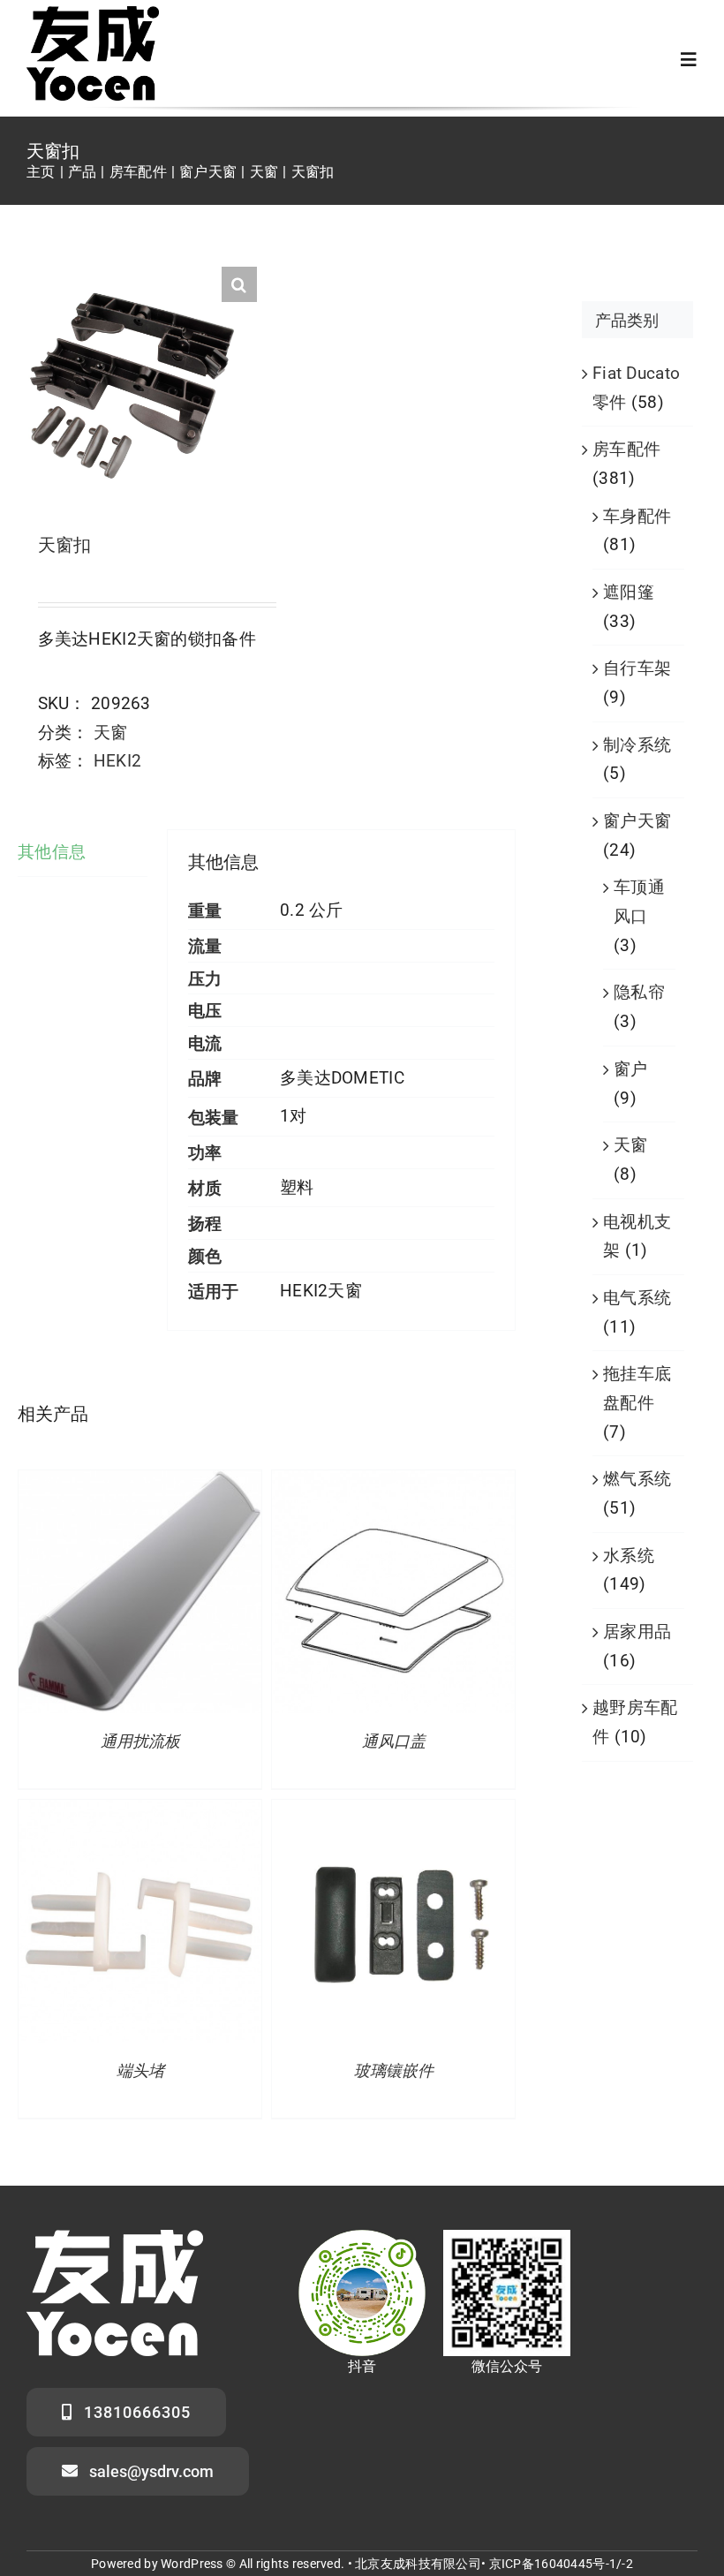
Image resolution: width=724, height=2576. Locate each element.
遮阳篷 (629, 592)
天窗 (111, 733)
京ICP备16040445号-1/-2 (561, 2564)
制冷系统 (637, 745)
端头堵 (140, 2071)
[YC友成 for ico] (93, 15)
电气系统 (637, 1298)
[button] (239, 284)
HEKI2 (117, 761)
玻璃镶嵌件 (394, 2071)
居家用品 (637, 1632)
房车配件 (626, 449)
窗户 (631, 1069)
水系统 (629, 1556)
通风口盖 (394, 1741)
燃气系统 (637, 1479)
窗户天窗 (637, 821)
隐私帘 (639, 992)
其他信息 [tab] (52, 852)
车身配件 (637, 516)
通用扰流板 (140, 1741)
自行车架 (637, 668)
